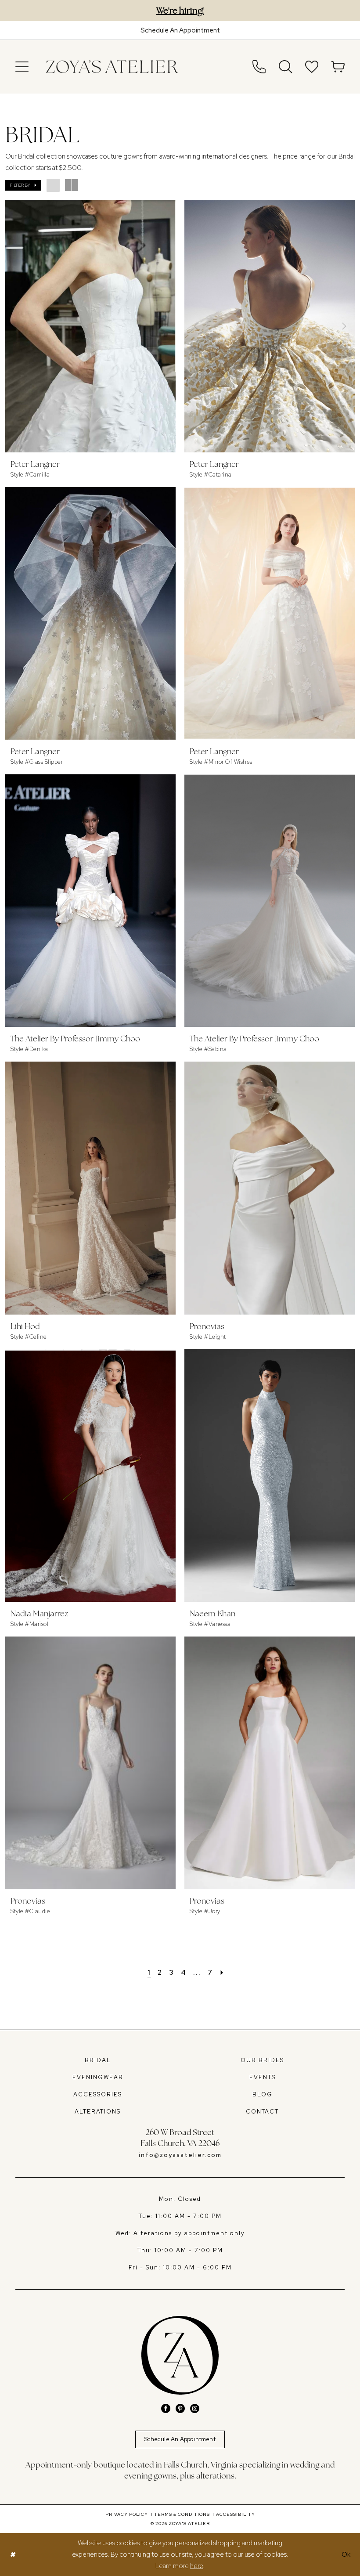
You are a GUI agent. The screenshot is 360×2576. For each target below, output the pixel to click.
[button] (22, 67)
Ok (346, 2554)
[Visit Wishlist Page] (312, 67)
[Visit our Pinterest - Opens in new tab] (180, 2408)
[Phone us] (259, 67)
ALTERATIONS (98, 2112)
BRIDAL (98, 2060)
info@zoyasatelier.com (180, 2155)
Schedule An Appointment (180, 2439)
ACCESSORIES (98, 2094)
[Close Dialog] (13, 2555)
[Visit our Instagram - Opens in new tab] (195, 2408)
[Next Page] (222, 1972)
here (196, 2566)
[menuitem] (22, 67)
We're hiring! (180, 11)
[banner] (112, 67)
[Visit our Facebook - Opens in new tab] (166, 2408)
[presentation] (90, 326)
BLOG (263, 2094)
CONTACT (262, 2112)
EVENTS (263, 2077)
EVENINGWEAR (98, 2077)
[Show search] (285, 67)
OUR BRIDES (262, 2060)
